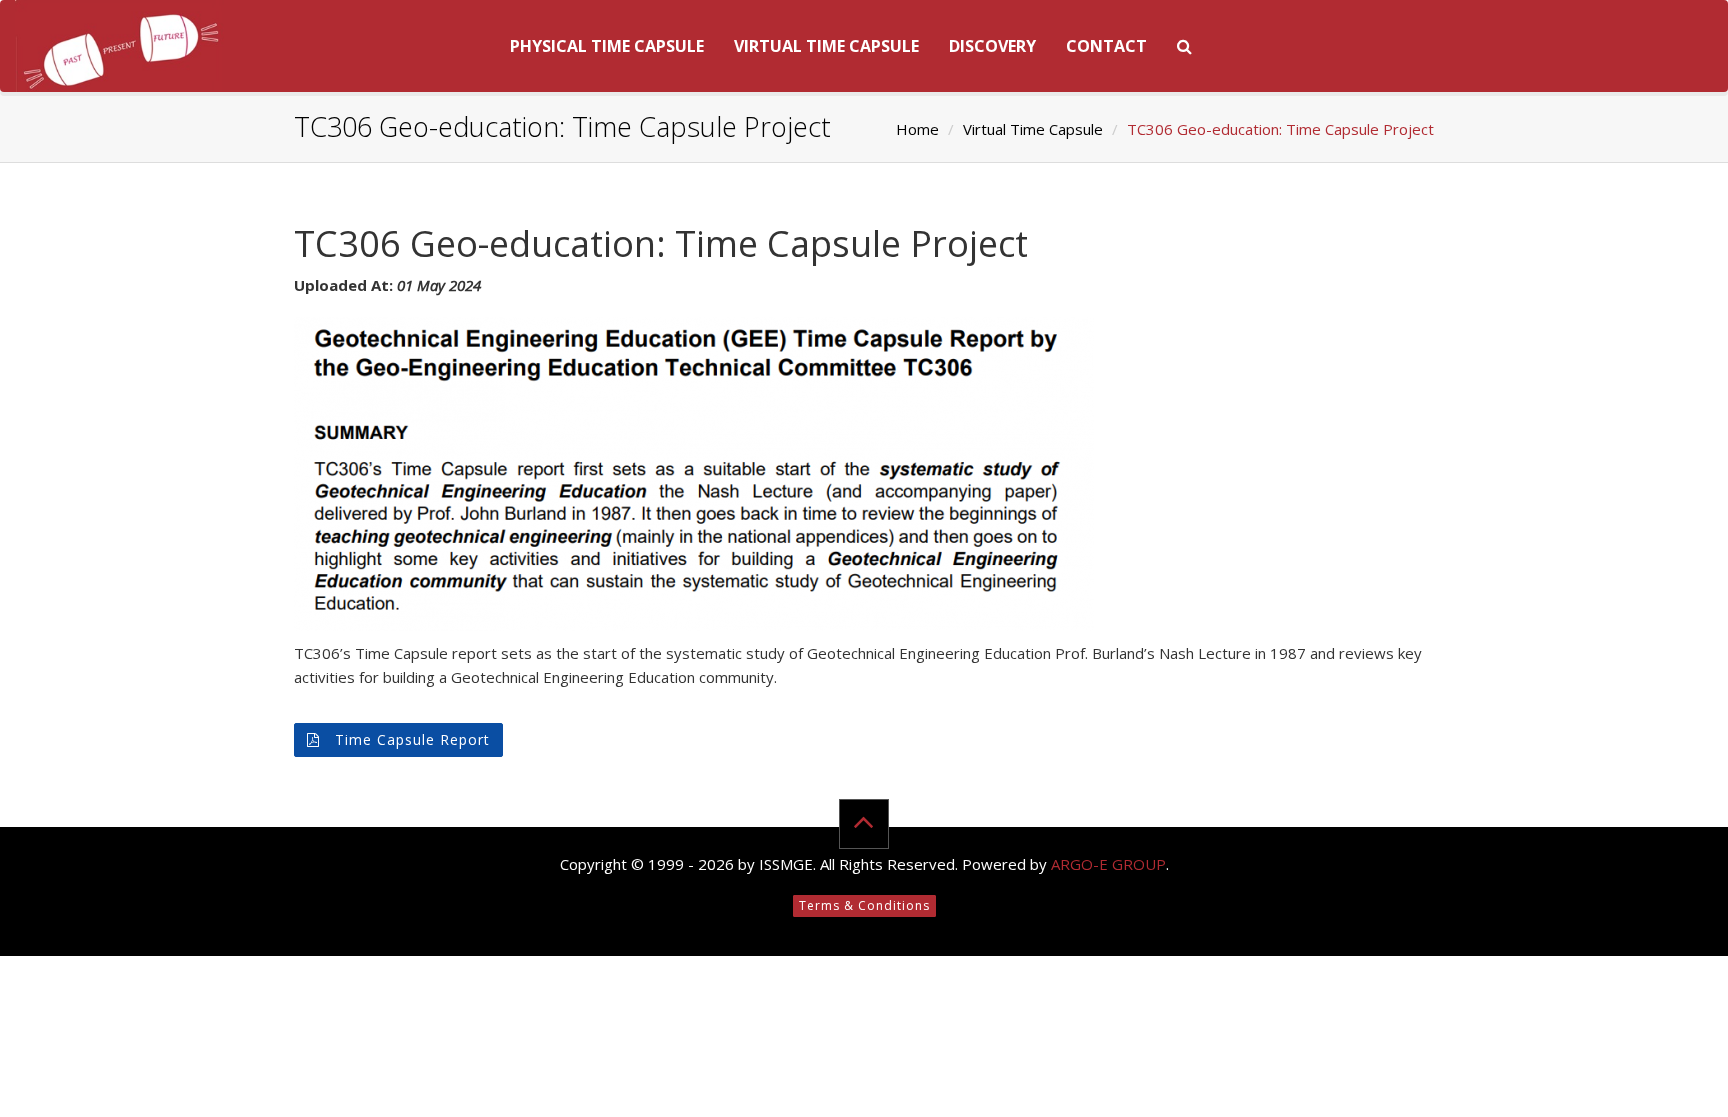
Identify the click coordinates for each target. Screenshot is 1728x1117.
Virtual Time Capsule (826, 46)
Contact (1106, 46)
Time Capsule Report (410, 739)
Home (917, 129)
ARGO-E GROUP (1108, 864)
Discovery (992, 46)
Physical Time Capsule (607, 46)
